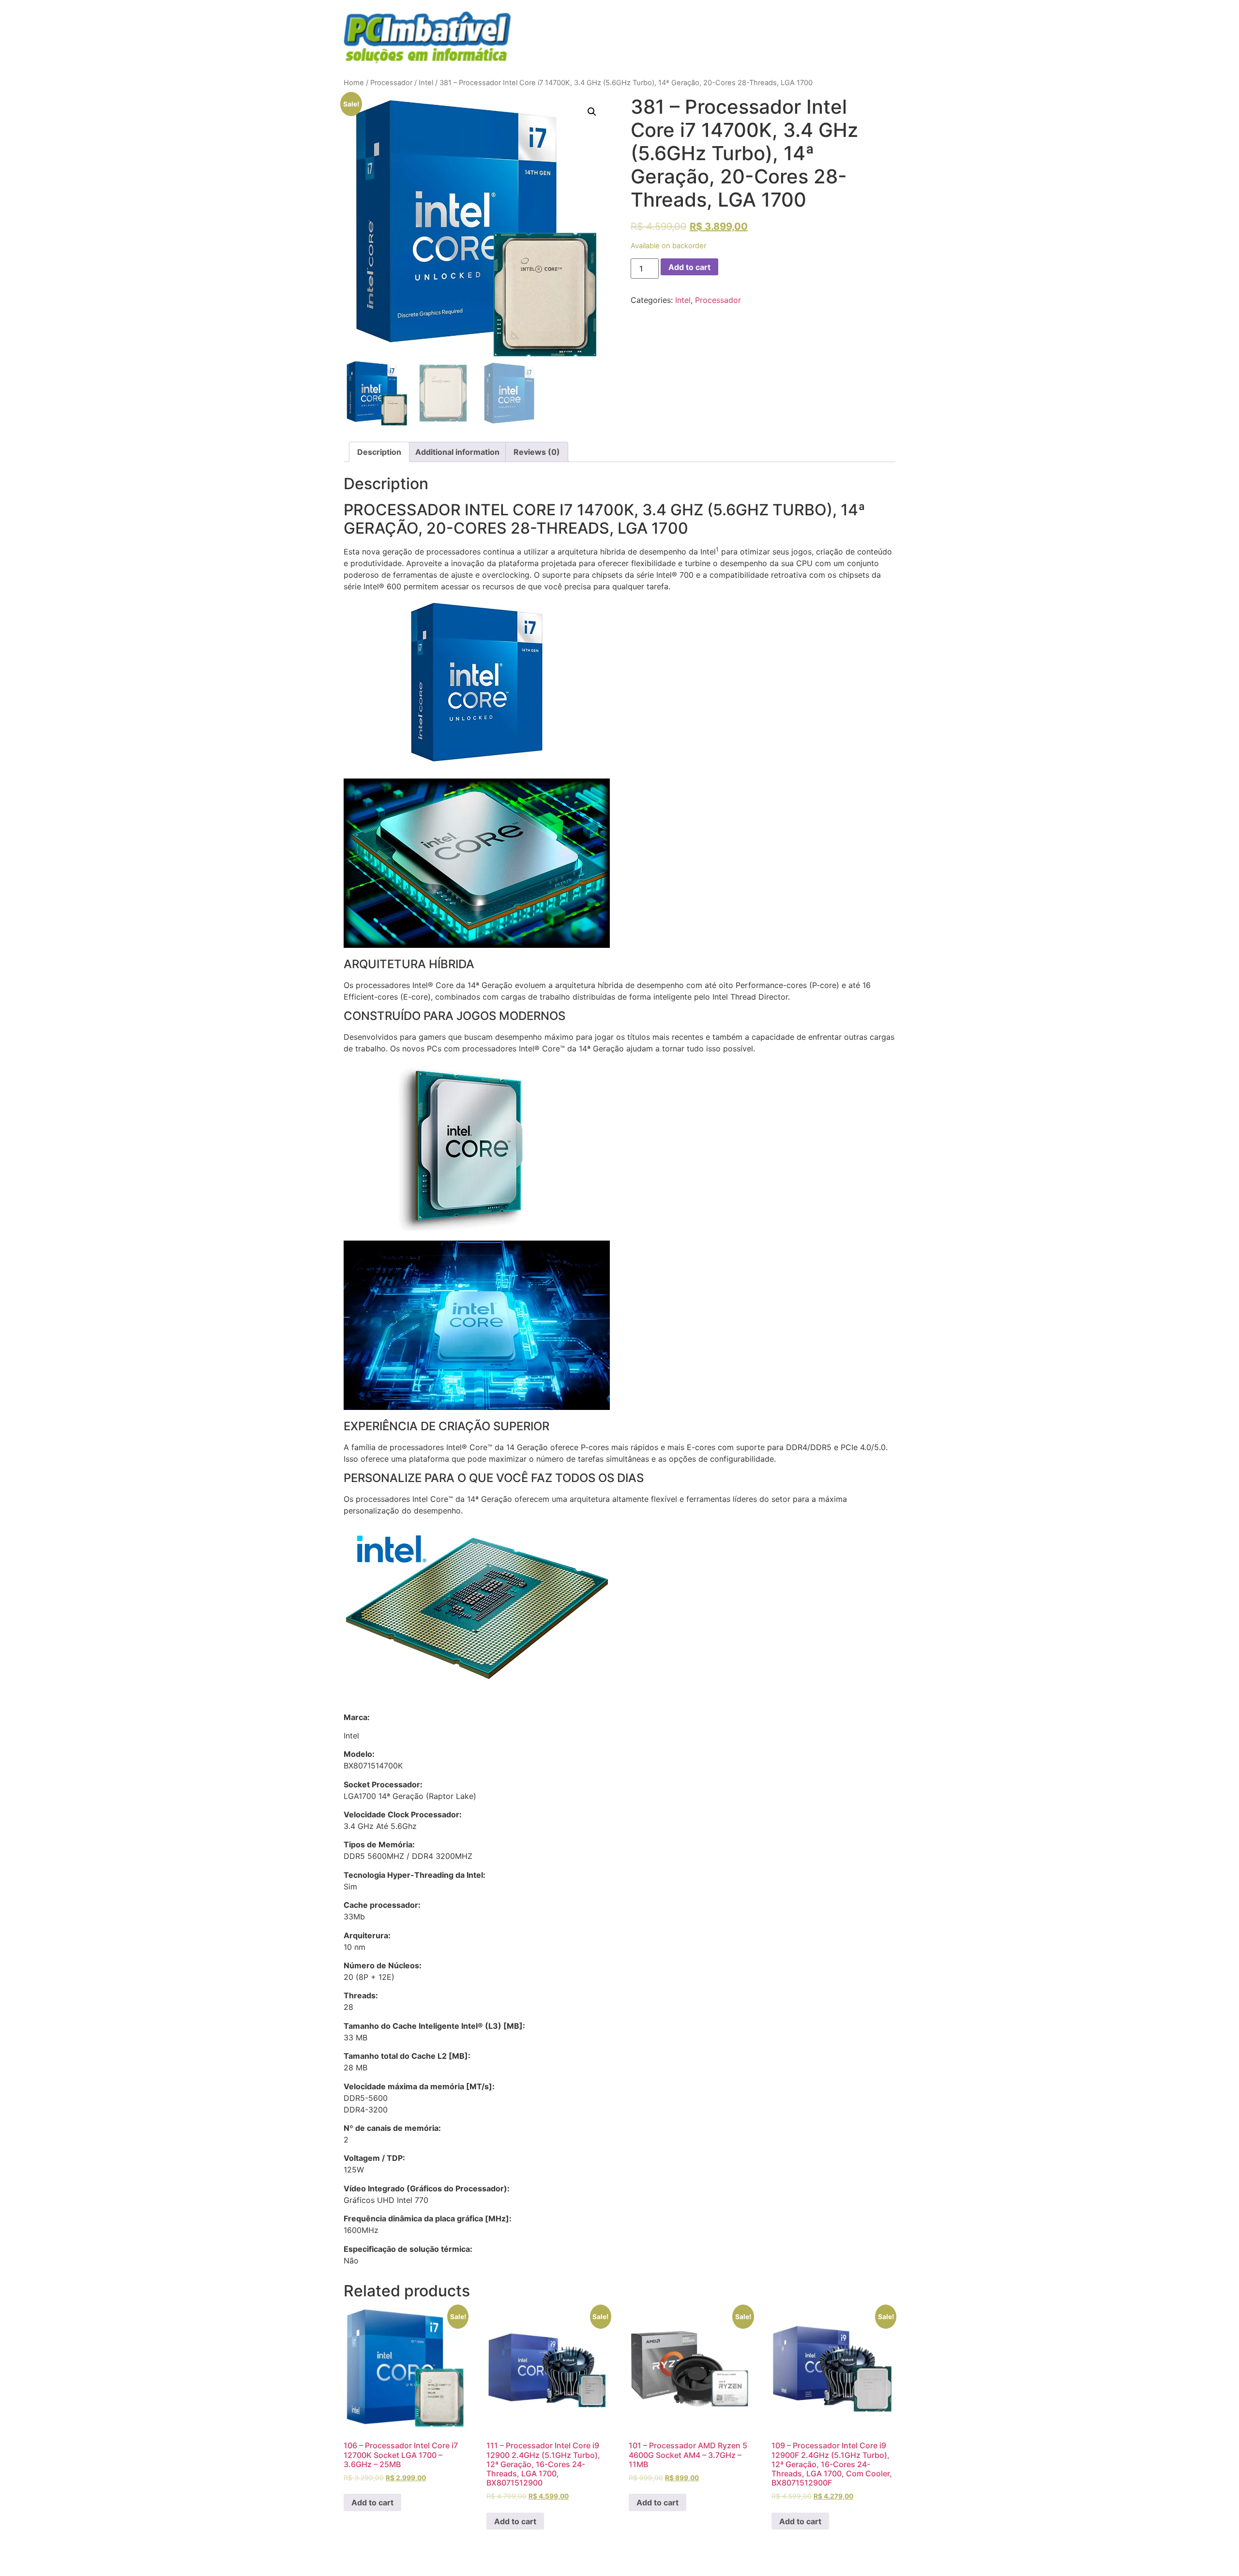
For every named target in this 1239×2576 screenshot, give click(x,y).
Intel (426, 83)
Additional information (457, 452)
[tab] (379, 452)
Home (354, 83)
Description (379, 452)
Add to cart (689, 267)
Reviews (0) (537, 452)
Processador (391, 83)
